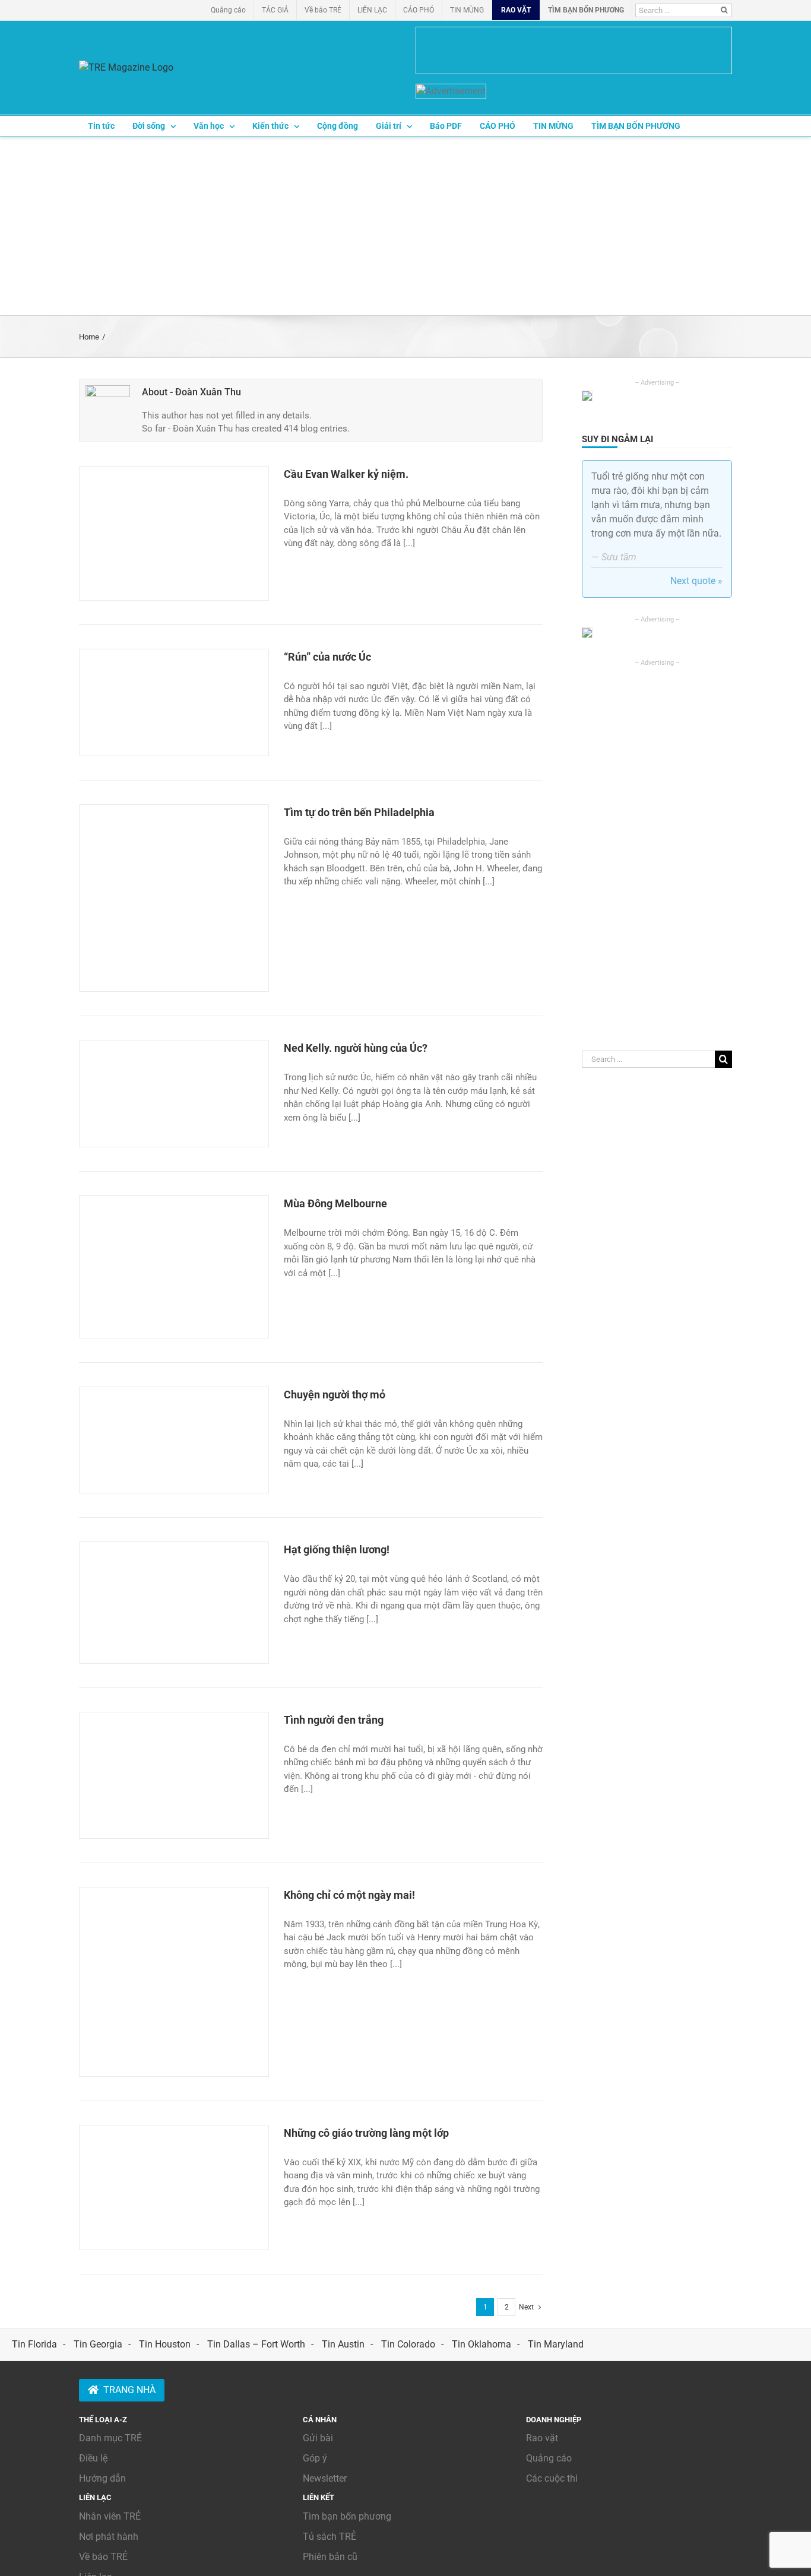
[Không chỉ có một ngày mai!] (174, 1982)
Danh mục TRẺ (110, 2438)
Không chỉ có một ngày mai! (349, 1895)
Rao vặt (542, 2438)
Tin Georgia (98, 2344)
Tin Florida (34, 2344)
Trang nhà (129, 2390)
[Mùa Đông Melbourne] (174, 1267)
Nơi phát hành (109, 2537)
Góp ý (315, 2458)
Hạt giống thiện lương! (338, 1549)
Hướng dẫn (102, 2478)
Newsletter (325, 2478)
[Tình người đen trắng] (174, 1775)
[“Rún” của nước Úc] (174, 702)
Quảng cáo (549, 2458)
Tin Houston (165, 2344)
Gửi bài (318, 2438)
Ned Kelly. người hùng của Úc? (356, 1048)
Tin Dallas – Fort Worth (256, 2344)
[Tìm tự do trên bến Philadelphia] (174, 898)
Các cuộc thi (552, 2478)
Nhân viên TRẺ (110, 2516)
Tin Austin (343, 2344)
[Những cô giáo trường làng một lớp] (174, 2188)
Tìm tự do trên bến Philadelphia (359, 812)
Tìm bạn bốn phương (347, 2516)
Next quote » (696, 581)
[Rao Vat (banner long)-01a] (574, 50)
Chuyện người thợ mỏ (335, 1395)
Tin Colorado (408, 2344)
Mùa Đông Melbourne (335, 1203)
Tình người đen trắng (334, 1720)
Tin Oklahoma (481, 2344)
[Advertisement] (405, 226)
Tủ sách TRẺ (330, 2537)
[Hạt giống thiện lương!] (174, 1603)
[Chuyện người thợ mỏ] (174, 1440)
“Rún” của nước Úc (327, 657)
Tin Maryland (556, 2344)
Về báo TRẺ (103, 2557)
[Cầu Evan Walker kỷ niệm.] (174, 533)
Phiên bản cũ (330, 2557)
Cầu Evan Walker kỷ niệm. (346, 474)
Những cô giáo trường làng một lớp (366, 2133)
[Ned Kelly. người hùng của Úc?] (174, 1094)
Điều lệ (93, 2458)
